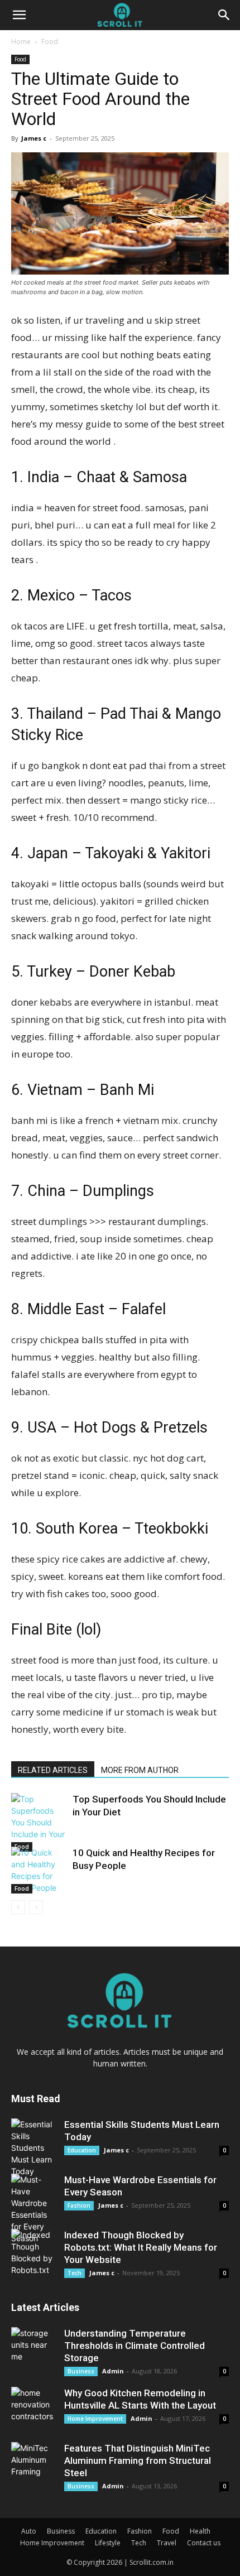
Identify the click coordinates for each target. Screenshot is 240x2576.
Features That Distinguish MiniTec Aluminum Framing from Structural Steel (138, 2460)
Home (21, 42)
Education (82, 2150)
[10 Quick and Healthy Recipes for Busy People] (39, 1870)
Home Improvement (95, 2419)
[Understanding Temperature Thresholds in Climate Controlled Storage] (33, 2349)
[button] (19, 15)
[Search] (224, 15)
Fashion (79, 2205)
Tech (75, 2273)
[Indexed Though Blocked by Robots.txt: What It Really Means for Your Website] (33, 2252)
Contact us (204, 2543)
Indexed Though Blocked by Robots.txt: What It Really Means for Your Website (141, 2247)
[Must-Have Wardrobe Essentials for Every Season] (33, 2209)
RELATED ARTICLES (53, 1770)
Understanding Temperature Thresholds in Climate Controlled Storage (135, 2346)
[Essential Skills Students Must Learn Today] (33, 2148)
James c (34, 138)
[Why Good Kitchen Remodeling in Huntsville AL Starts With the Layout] (33, 2409)
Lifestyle (108, 2543)
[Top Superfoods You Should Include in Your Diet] (39, 1822)
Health (200, 2531)
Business (81, 2371)
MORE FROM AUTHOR (140, 1770)
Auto (29, 2531)
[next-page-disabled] (36, 1907)
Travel (167, 2543)
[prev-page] (18, 1907)
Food (50, 42)
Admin (113, 2371)
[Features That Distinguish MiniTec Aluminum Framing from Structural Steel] (33, 2464)
